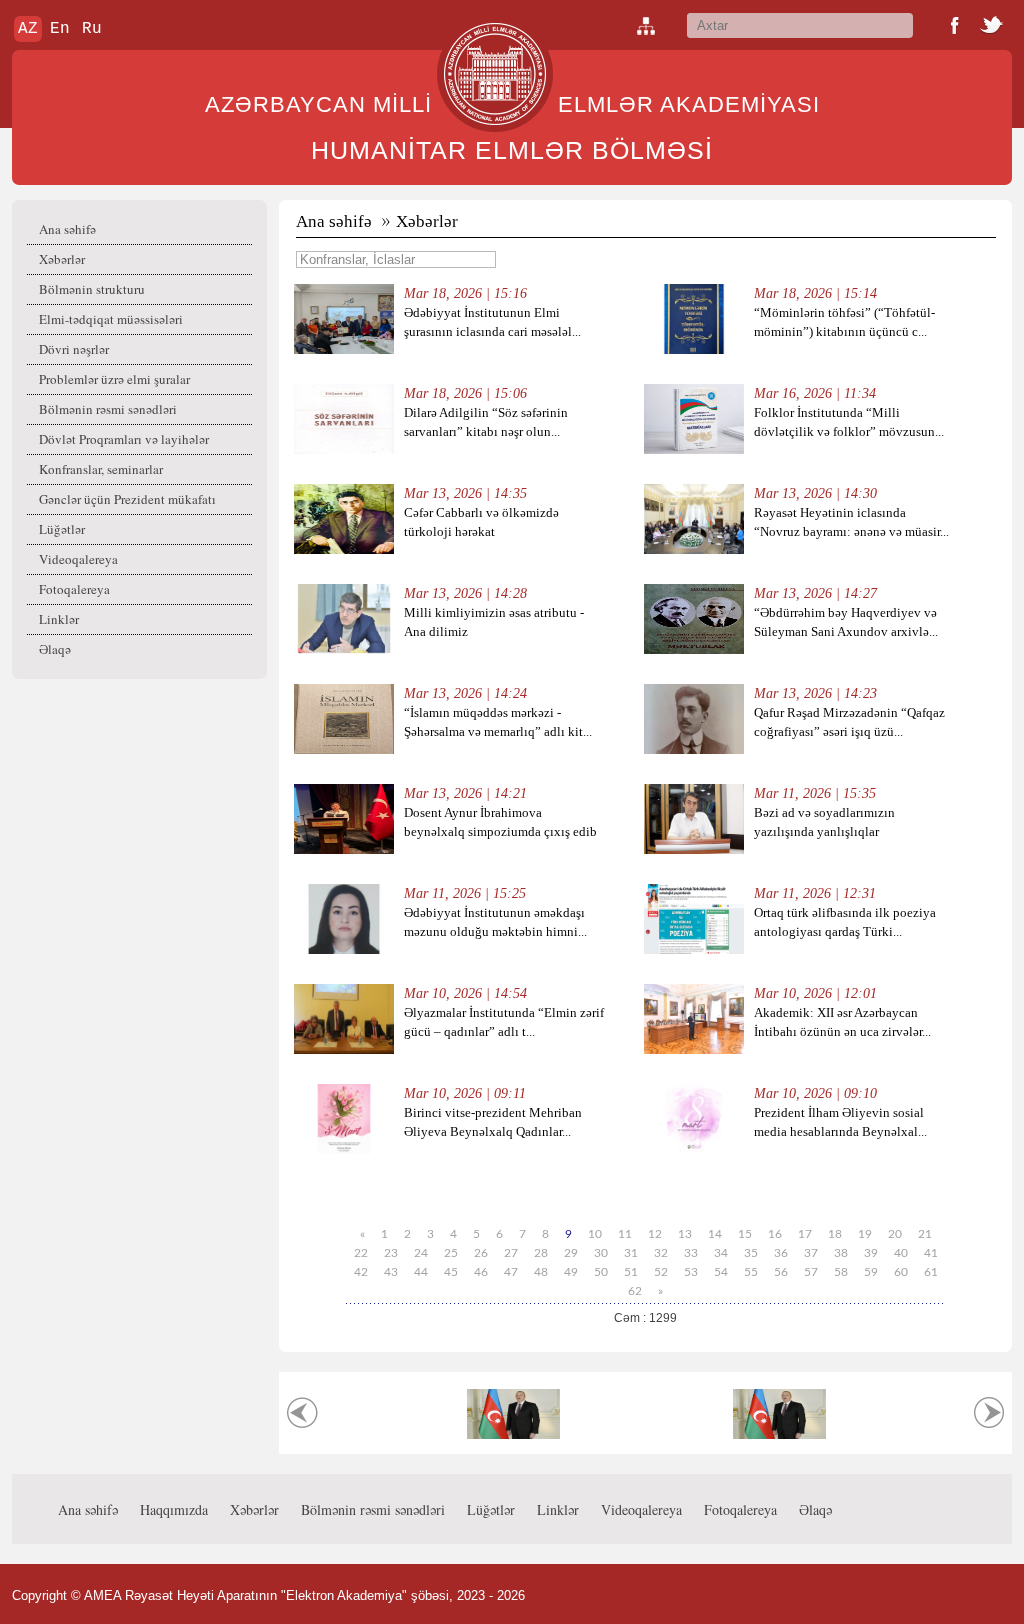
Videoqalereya (78, 559)
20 (895, 1234)
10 (595, 1234)
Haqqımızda (174, 1509)
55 (751, 1272)
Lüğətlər (62, 529)
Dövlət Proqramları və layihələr (124, 439)
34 (721, 1253)
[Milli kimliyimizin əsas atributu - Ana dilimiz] (344, 649)
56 (781, 1272)
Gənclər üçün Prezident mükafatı (127, 499)
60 (901, 1272)
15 (745, 1234)
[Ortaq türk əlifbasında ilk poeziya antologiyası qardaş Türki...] (694, 949)
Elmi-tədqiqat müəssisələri (111, 319)
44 (421, 1272)
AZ (28, 29)
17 (805, 1234)
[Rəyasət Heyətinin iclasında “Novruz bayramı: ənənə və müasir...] (694, 549)
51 (631, 1272)
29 (571, 1253)
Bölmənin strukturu (92, 289)
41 (931, 1253)
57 (811, 1272)
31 (631, 1253)
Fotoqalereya (74, 589)
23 (391, 1253)
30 (601, 1253)
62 (635, 1291)
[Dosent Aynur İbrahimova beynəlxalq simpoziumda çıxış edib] (344, 849)
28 (541, 1253)
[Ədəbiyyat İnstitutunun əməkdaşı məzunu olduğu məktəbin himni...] (344, 949)
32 (661, 1253)
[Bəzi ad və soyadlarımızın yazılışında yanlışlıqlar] (694, 849)
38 (841, 1253)
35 (751, 1253)
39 (871, 1253)
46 (481, 1272)
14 (715, 1234)
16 (775, 1234)
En (60, 29)
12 (655, 1234)
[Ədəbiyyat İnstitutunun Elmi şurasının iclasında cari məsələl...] (344, 349)
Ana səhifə (67, 229)
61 (931, 1272)
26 (481, 1253)
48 (541, 1272)
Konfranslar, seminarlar (101, 469)
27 (511, 1253)
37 (811, 1253)
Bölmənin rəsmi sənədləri (108, 409)
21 (925, 1234)
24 (421, 1253)
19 (865, 1234)
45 (451, 1272)
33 (691, 1253)
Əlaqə (55, 649)
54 (721, 1272)
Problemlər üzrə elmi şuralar (114, 379)
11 (625, 1234)
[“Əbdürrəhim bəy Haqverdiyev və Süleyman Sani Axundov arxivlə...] (694, 649)
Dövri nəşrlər (74, 349)
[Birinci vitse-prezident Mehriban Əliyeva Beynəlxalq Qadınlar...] (344, 1149)
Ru (92, 29)
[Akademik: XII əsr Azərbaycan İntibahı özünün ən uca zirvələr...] (694, 1049)
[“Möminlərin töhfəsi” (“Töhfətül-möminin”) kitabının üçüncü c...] (694, 349)
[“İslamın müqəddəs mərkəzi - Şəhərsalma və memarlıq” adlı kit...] (344, 749)
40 (901, 1253)
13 (685, 1234)
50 (601, 1272)
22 (361, 1253)
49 (571, 1272)
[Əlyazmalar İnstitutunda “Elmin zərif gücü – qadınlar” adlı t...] (344, 1049)
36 (781, 1253)
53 (691, 1272)
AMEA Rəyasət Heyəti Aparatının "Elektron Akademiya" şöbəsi (266, 1595)
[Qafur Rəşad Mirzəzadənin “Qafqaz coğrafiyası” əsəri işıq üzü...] (694, 749)
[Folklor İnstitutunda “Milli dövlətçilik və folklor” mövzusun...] (694, 449)
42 (361, 1272)
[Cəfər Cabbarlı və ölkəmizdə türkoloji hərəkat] (344, 549)
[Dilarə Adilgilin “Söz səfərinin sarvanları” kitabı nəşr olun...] (344, 449)
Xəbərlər (62, 259)
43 (391, 1272)
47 (511, 1272)
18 (835, 1234)
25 (451, 1253)
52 (661, 1272)
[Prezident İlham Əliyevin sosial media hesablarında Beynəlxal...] (694, 1149)
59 (871, 1272)
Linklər (59, 619)
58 (841, 1272)
